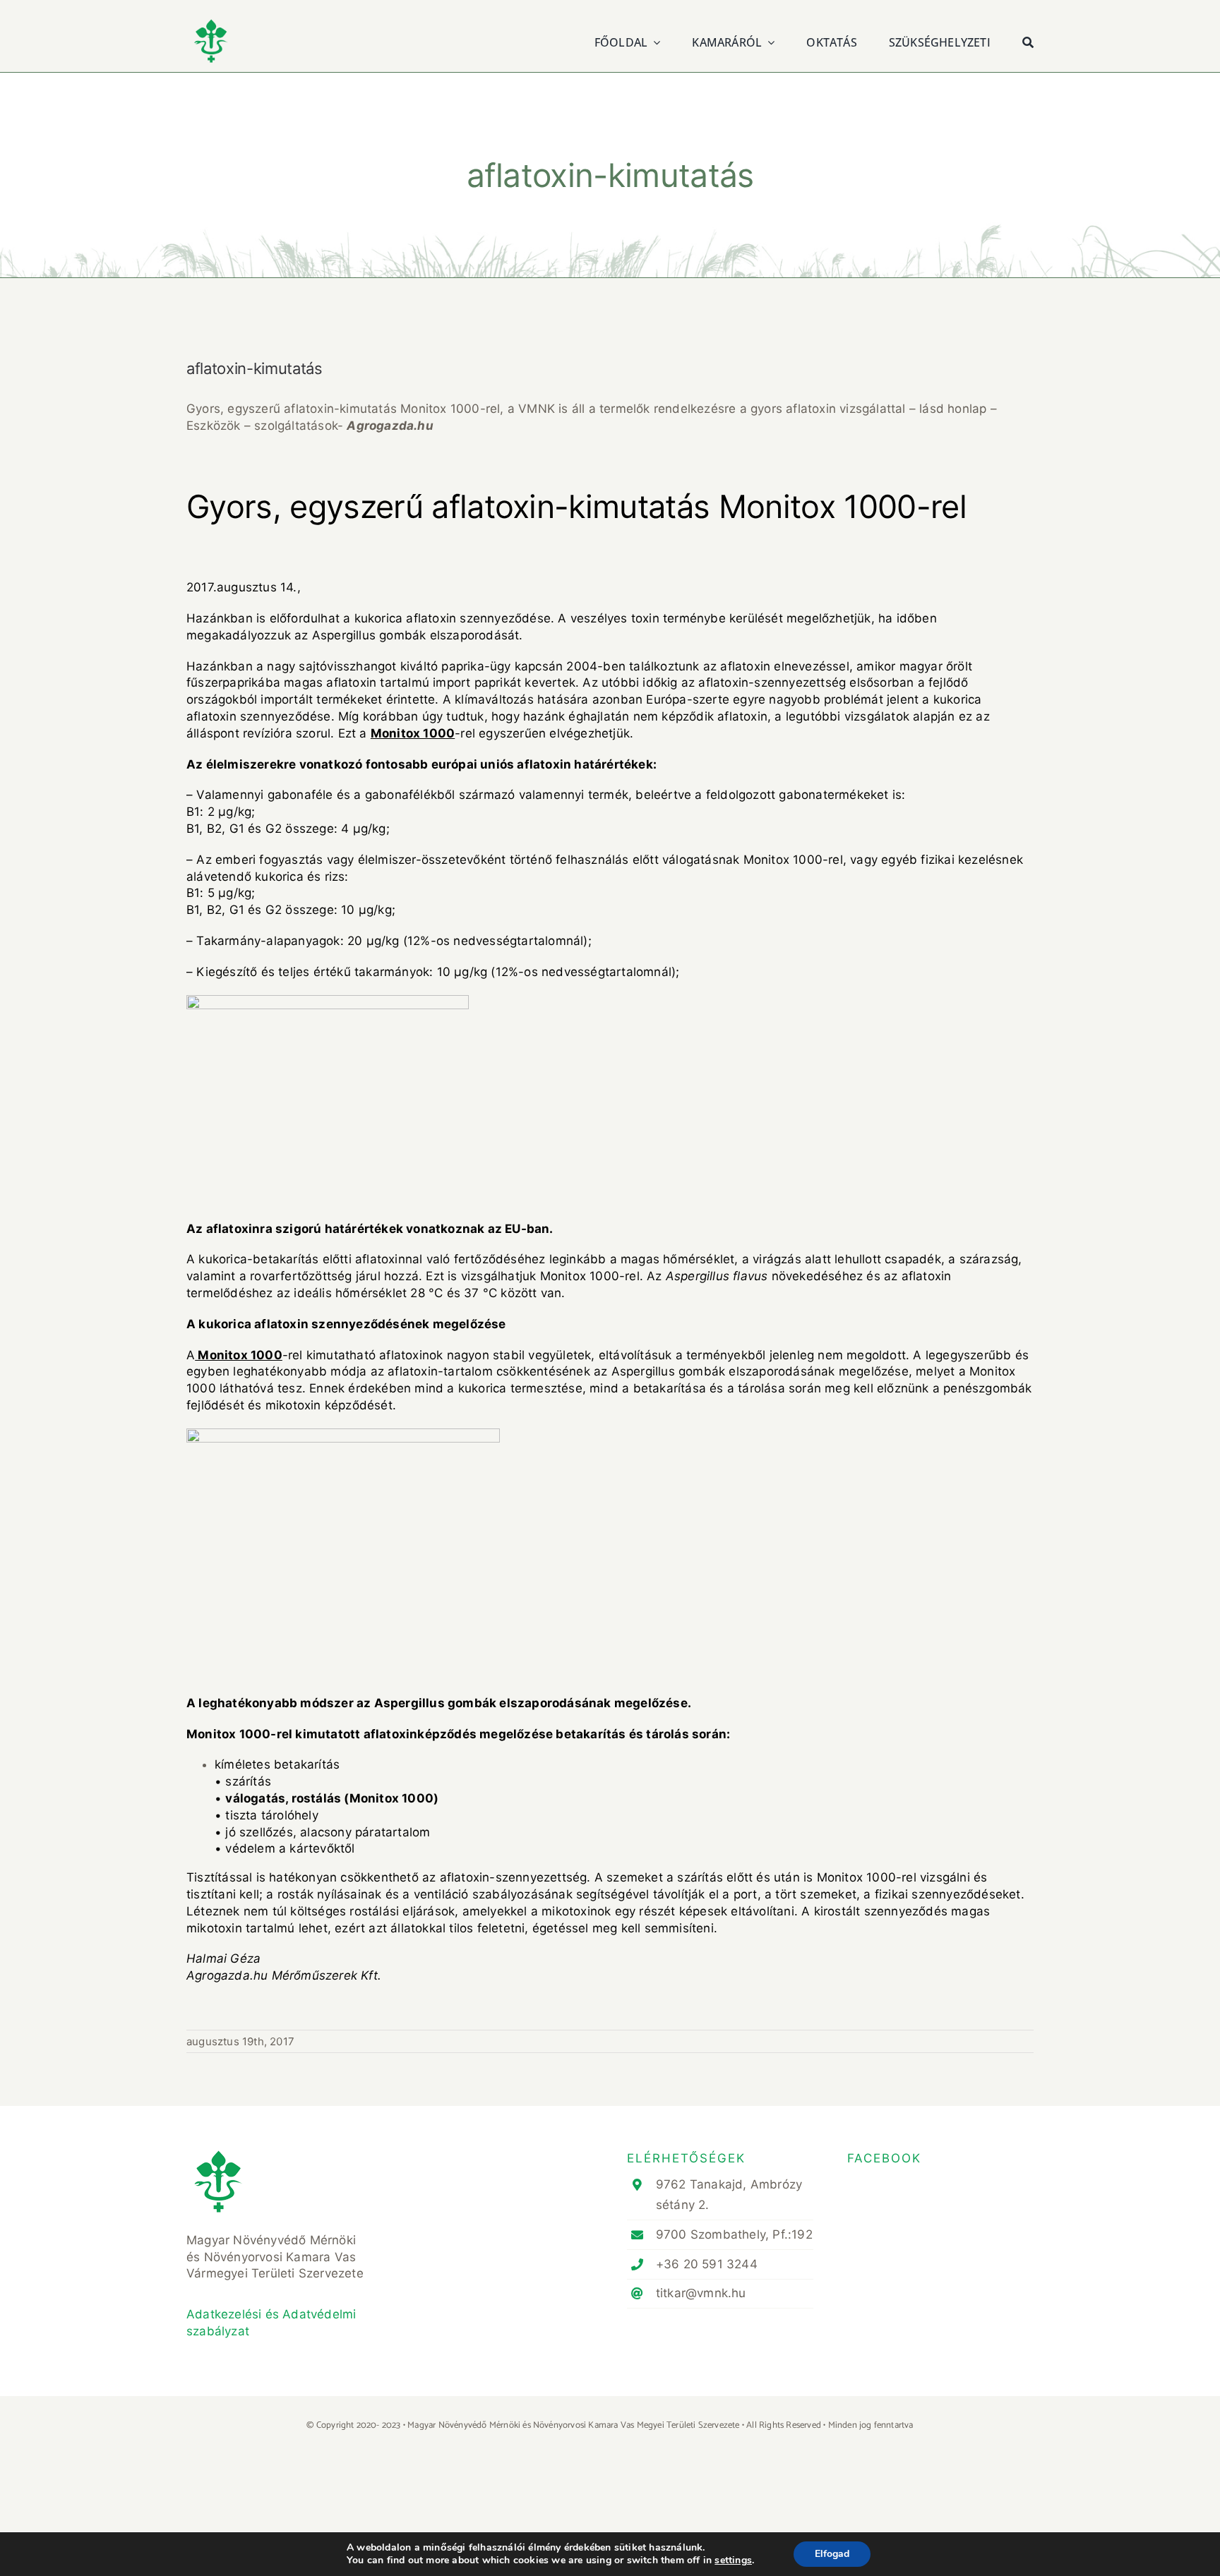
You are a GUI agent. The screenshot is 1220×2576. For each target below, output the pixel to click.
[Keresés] (1028, 41)
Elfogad (832, 2554)
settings (733, 2560)
